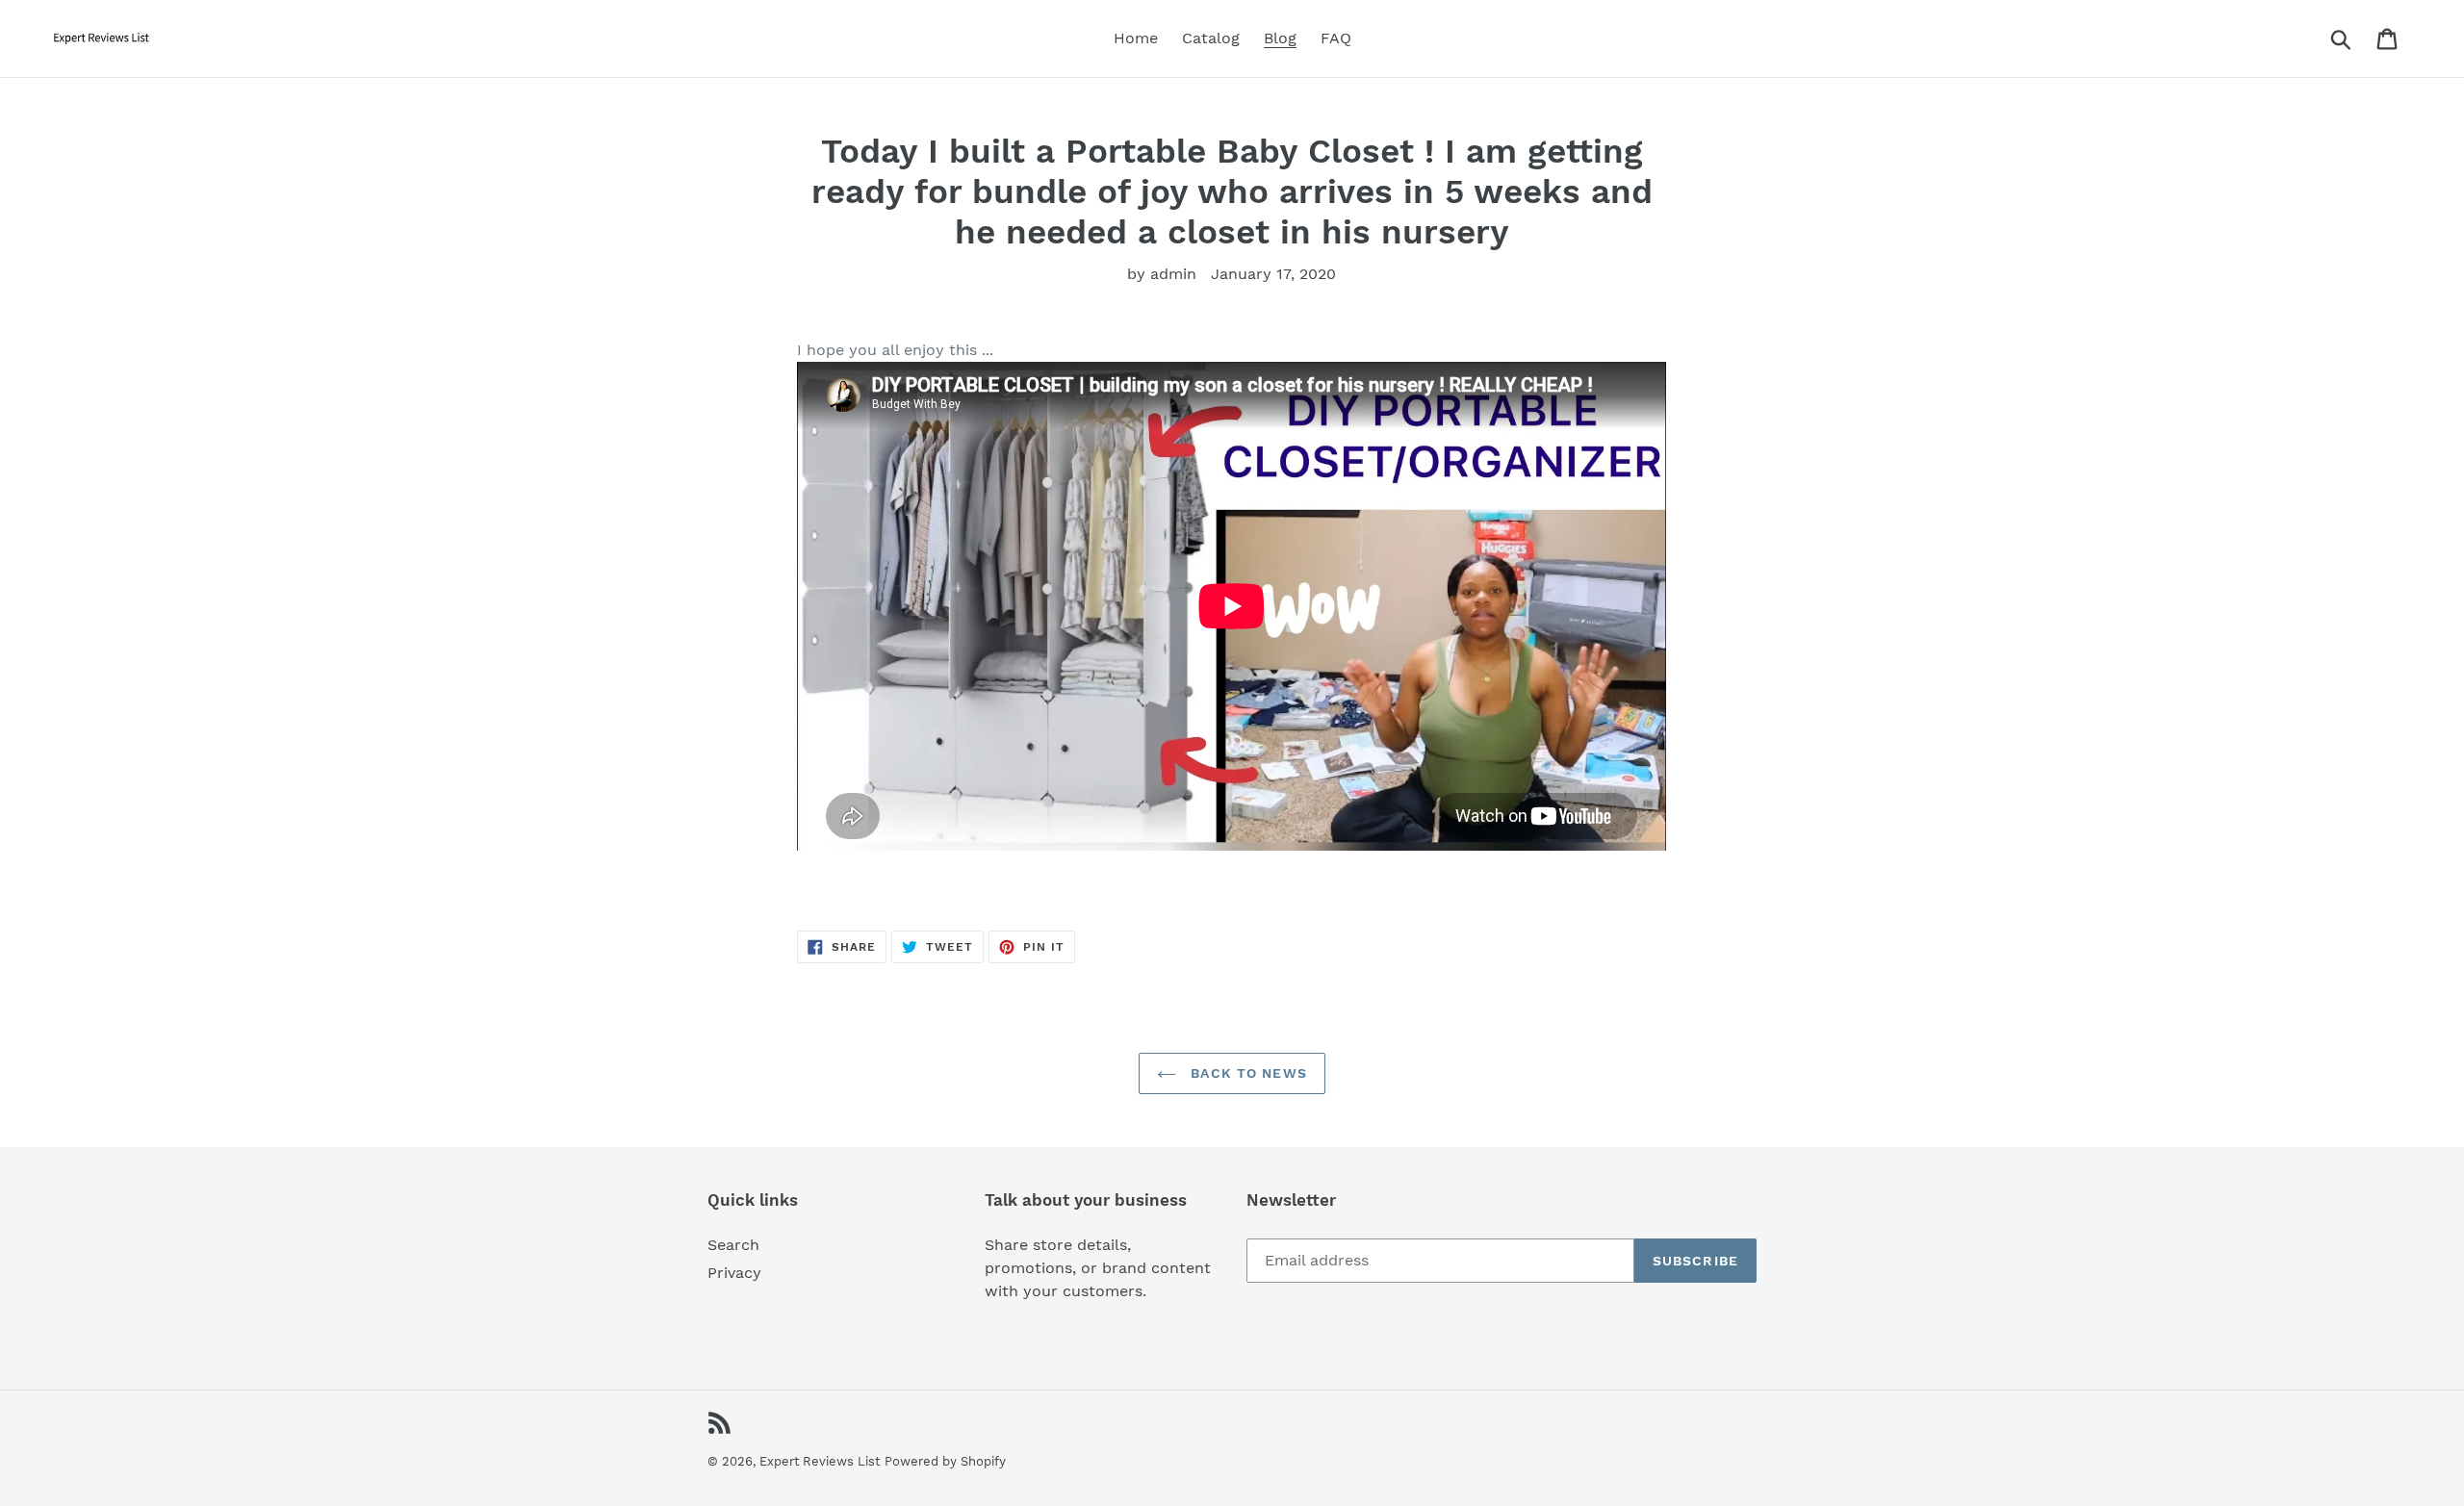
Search (733, 1245)
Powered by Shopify (945, 1461)
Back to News (1246, 1073)
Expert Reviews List (820, 1461)
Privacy (734, 1273)
